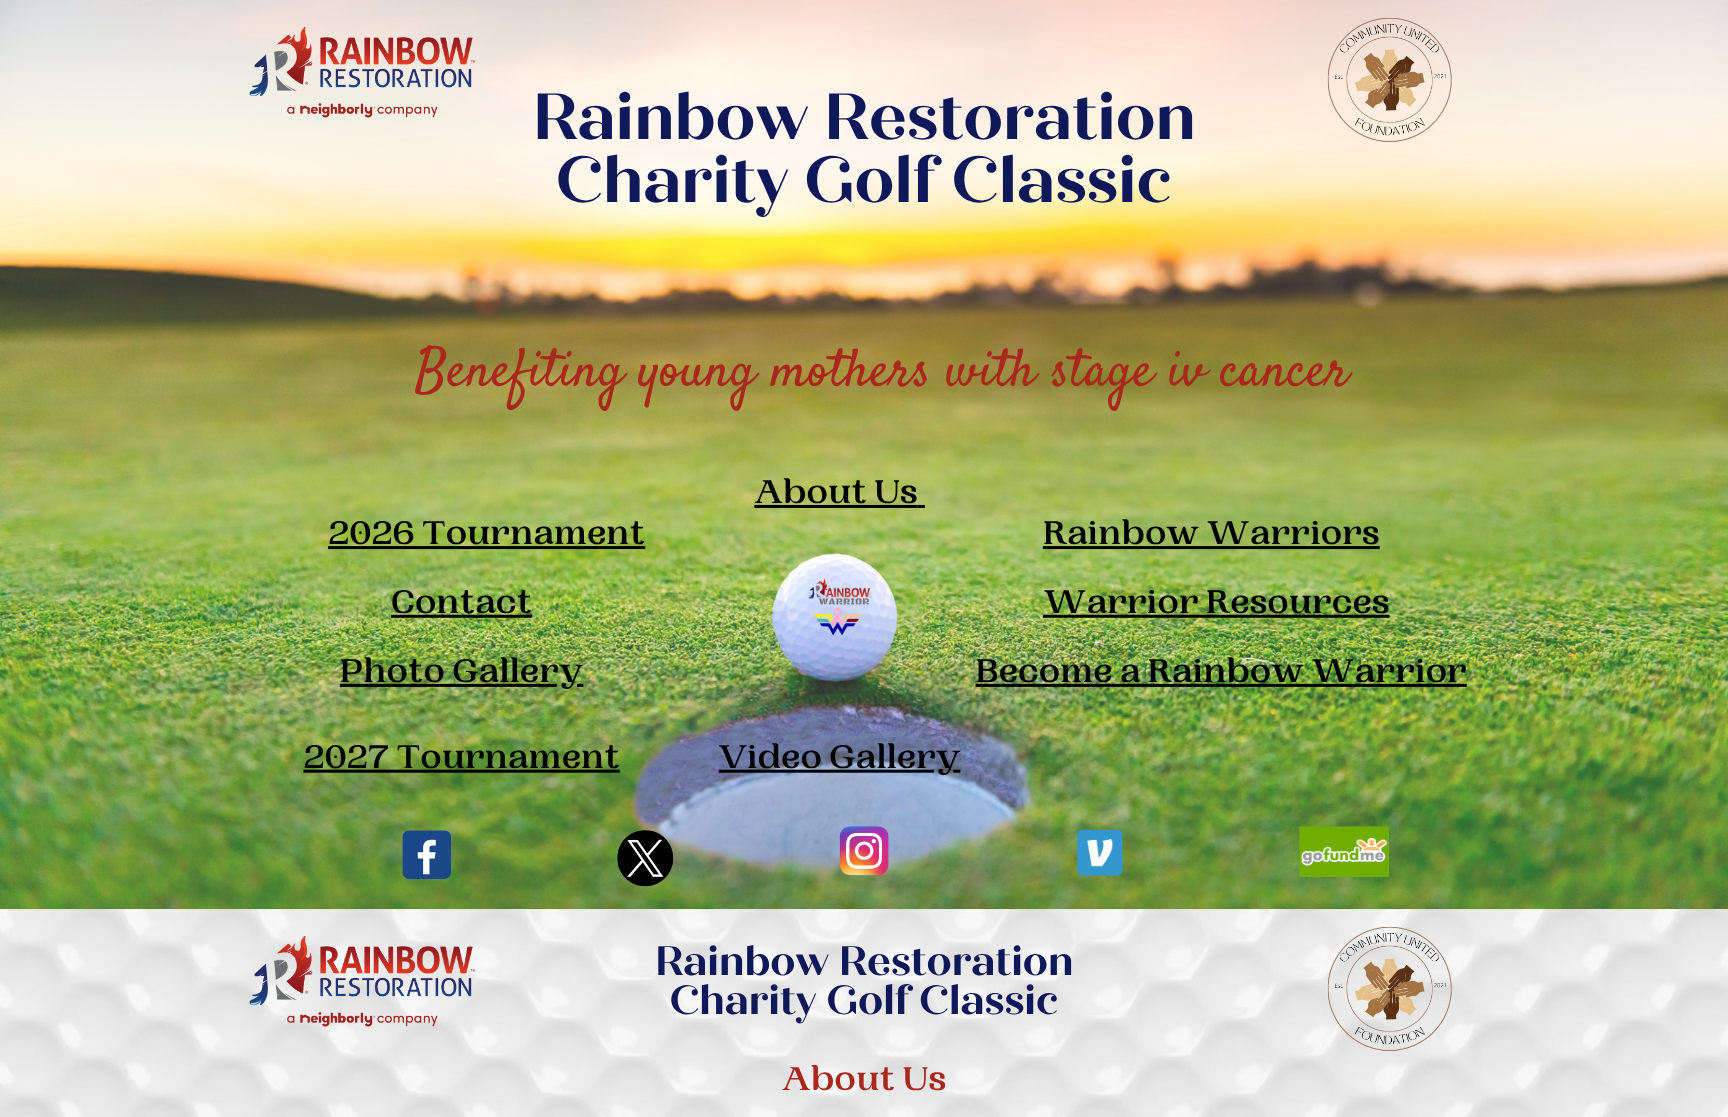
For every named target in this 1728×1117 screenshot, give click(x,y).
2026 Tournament (486, 534)
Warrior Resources (1216, 603)
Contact (461, 603)
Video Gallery (840, 758)
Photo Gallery (462, 672)
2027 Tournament (461, 758)
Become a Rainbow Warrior (1221, 672)
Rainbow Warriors (1211, 534)
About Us (835, 493)
